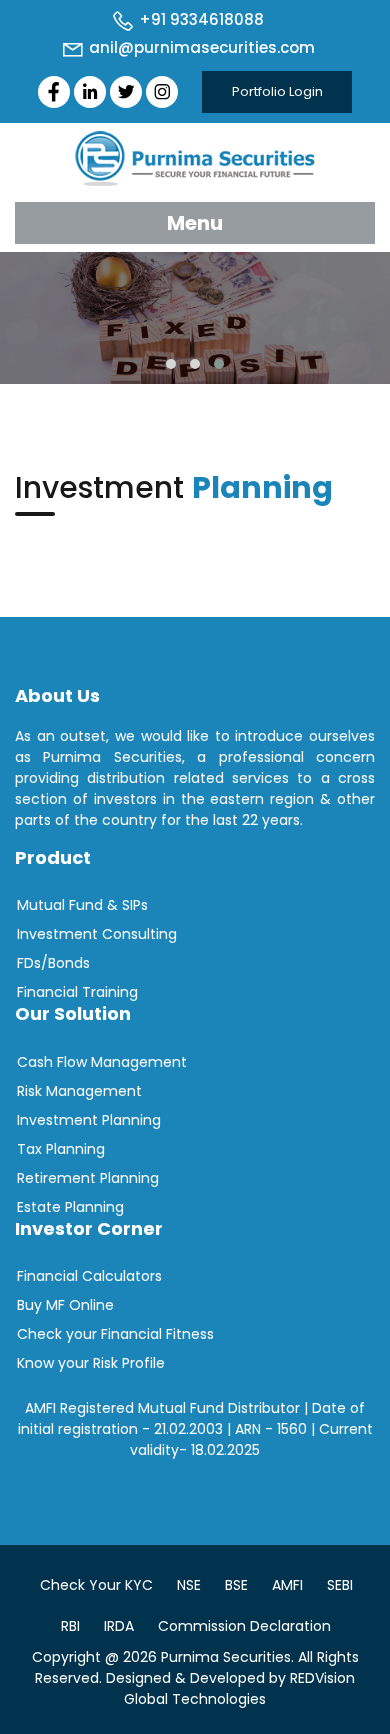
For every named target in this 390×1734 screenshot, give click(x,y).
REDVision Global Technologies (239, 1688)
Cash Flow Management (102, 1062)
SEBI (340, 1585)
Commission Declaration (244, 1626)
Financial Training (77, 992)
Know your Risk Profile (91, 1363)
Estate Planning (70, 1207)
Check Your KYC (96, 1585)
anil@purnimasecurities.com (200, 47)
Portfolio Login (277, 91)
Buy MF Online (65, 1305)
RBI (70, 1626)
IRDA (119, 1626)
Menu (195, 223)
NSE (189, 1585)
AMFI (287, 1585)
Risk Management (79, 1091)
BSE (236, 1585)
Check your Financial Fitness (115, 1334)
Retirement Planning (88, 1178)
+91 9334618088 (199, 19)
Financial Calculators (89, 1276)
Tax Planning (61, 1149)
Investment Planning (89, 1120)
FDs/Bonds (53, 963)
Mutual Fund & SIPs (82, 905)
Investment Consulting (97, 934)
